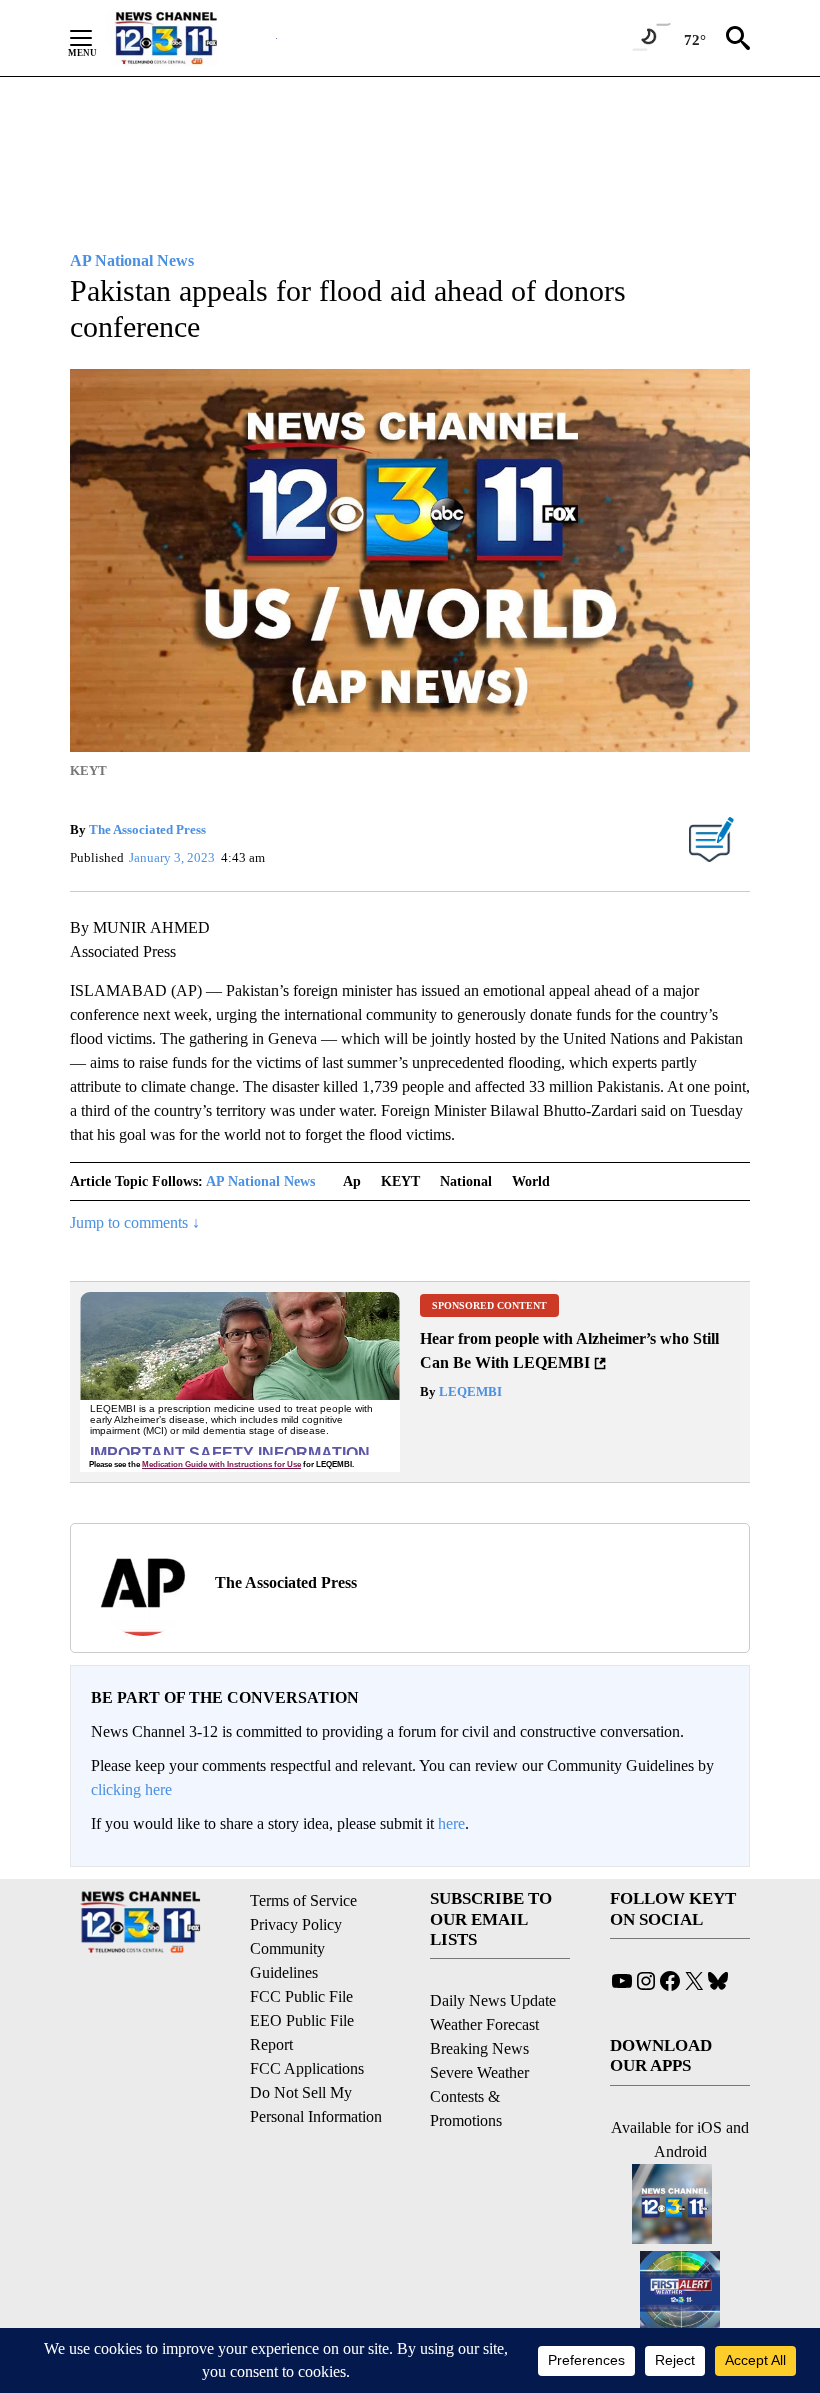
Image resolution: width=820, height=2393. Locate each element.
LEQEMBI (469, 1391)
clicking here (131, 1789)
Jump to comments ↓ (135, 1222)
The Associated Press (147, 829)
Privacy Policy (296, 1924)
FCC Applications (307, 2068)
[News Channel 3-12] (191, 38)
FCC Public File (301, 1996)
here (451, 1823)
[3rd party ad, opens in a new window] (240, 1382)
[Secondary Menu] (96, 38)
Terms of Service (303, 1900)
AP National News (260, 1181)
